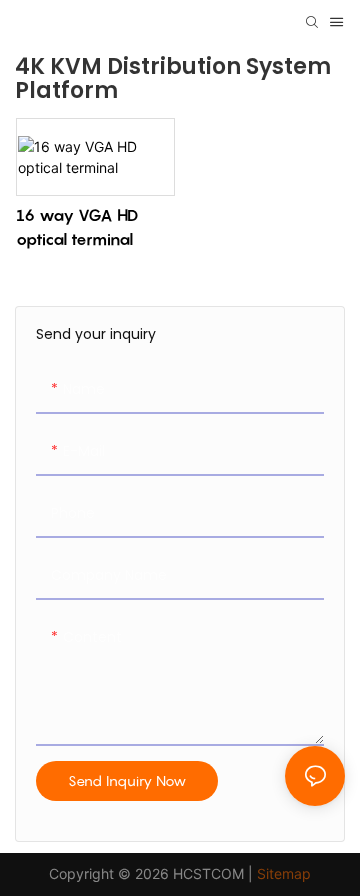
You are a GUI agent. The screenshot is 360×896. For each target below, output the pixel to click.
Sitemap (284, 873)
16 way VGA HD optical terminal (77, 227)
